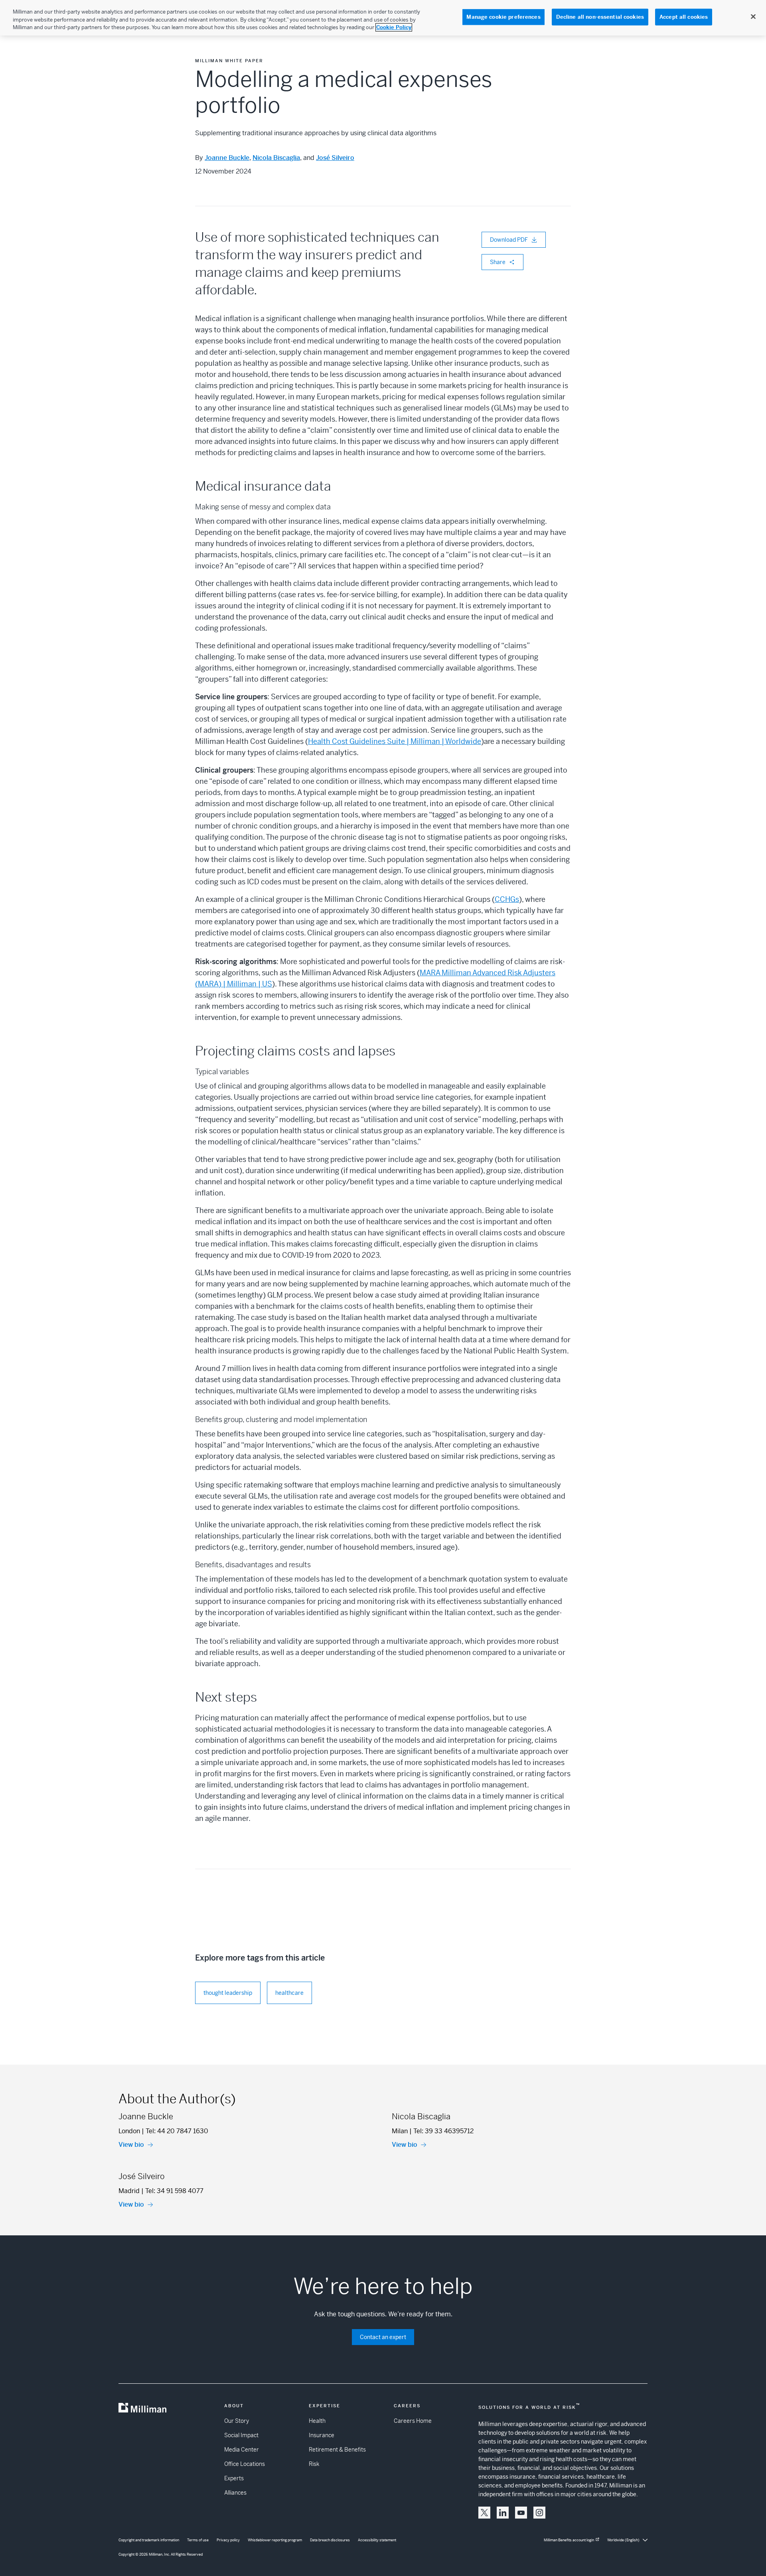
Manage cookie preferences (503, 17)
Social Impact (241, 2435)
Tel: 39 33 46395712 (443, 2131)
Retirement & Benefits (337, 2450)
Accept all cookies (684, 17)
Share (498, 262)
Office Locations (245, 2464)
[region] (383, 18)
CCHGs (507, 899)
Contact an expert (383, 2337)
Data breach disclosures (330, 2540)
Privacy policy (228, 2540)
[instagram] (539, 2513)
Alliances (235, 2493)
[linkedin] (503, 2513)
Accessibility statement (377, 2540)
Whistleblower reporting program (275, 2540)
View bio (131, 2145)
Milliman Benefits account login (569, 2540)
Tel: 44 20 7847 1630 (177, 2131)
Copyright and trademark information (149, 2540)
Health (317, 2421)
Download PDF (509, 240)
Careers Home (413, 2421)
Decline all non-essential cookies (600, 17)
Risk (314, 2464)
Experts (234, 2478)
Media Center (242, 2450)
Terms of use (198, 2540)
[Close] (753, 17)
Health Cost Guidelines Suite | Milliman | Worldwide (395, 741)
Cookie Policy (394, 27)
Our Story (237, 2421)
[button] (484, 2513)
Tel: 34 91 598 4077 (174, 2191)
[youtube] (521, 2513)
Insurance (322, 2435)
